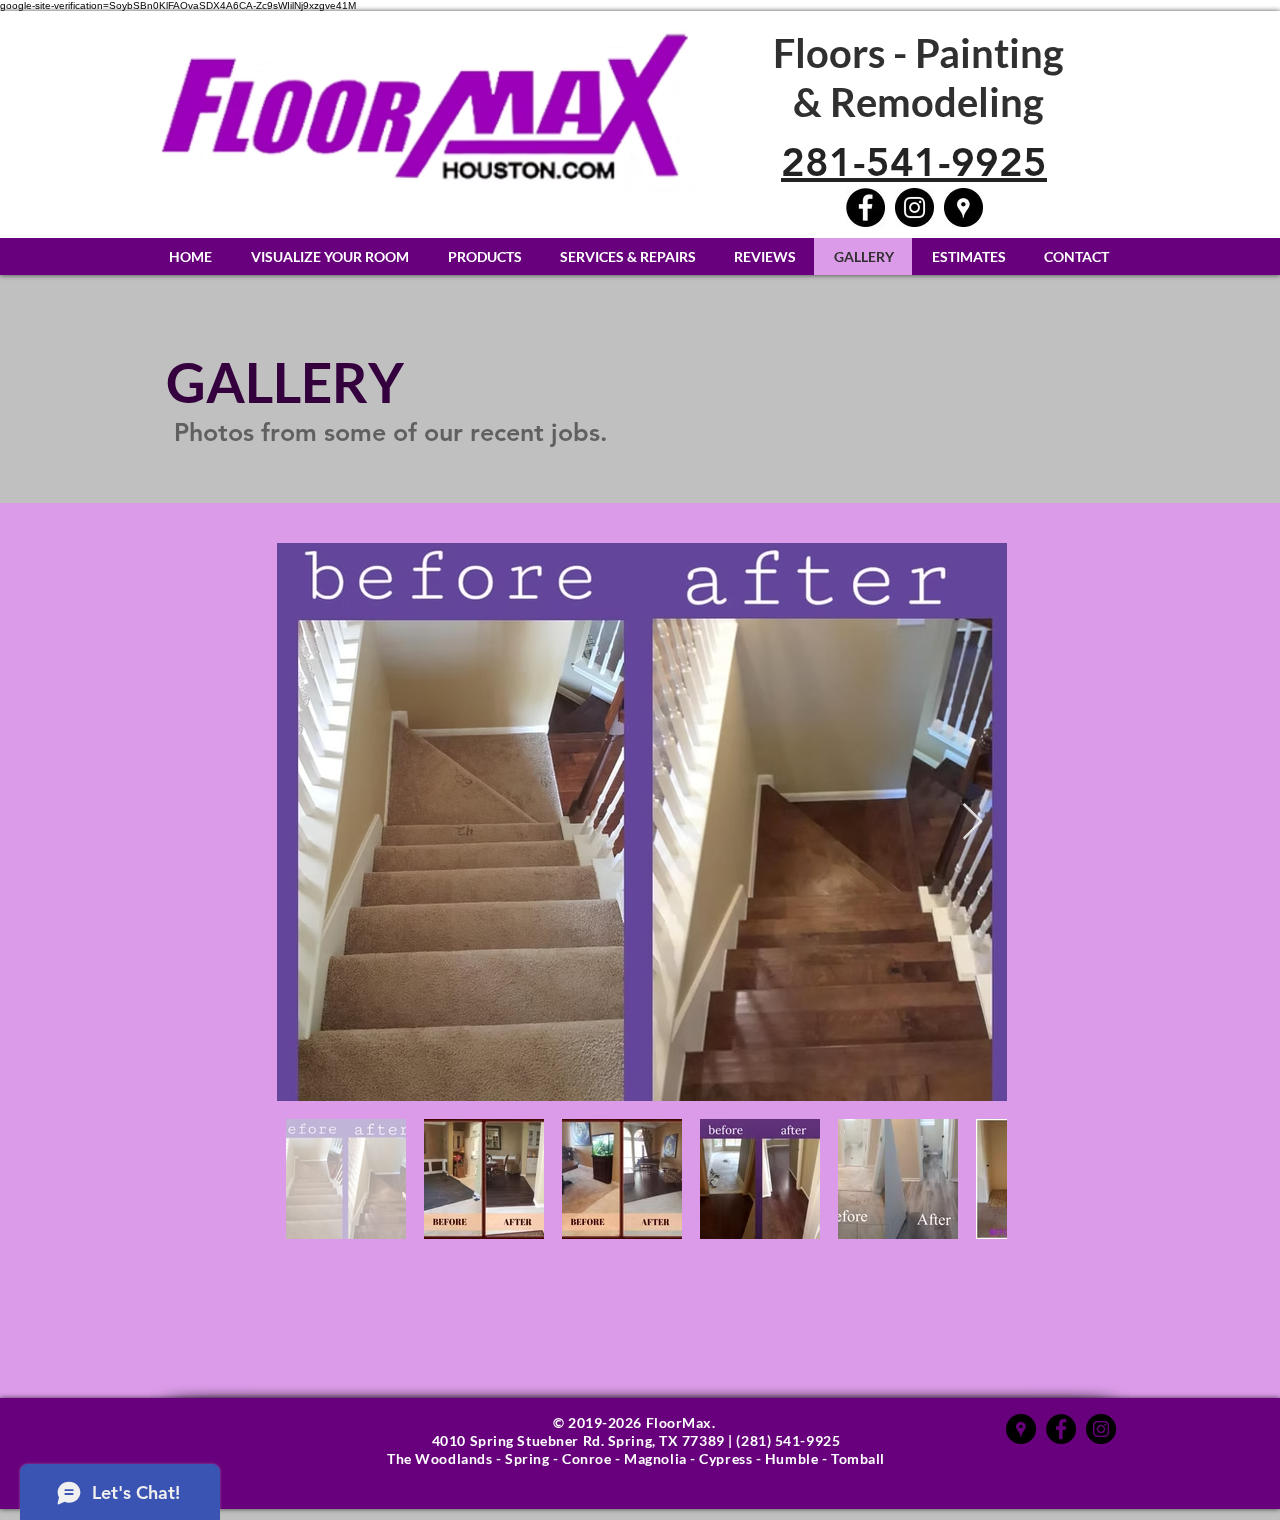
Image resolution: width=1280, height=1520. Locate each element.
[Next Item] (972, 822)
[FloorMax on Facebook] (865, 207)
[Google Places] (1021, 1429)
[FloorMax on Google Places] (963, 207)
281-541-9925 (914, 162)
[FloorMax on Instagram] (914, 207)
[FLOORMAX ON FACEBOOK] (1061, 1429)
